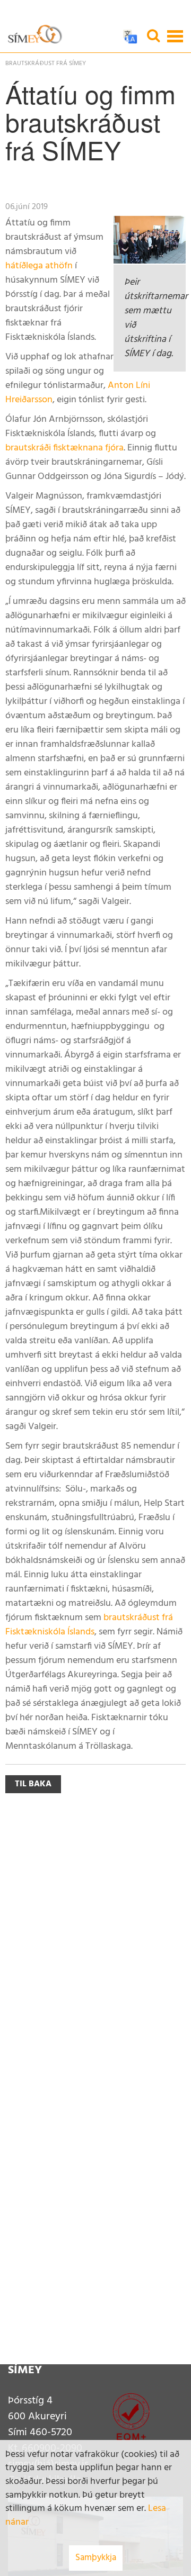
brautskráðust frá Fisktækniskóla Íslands (89, 1625)
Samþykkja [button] (96, 2558)
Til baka (33, 1784)
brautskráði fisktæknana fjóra (64, 448)
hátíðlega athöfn (39, 266)
